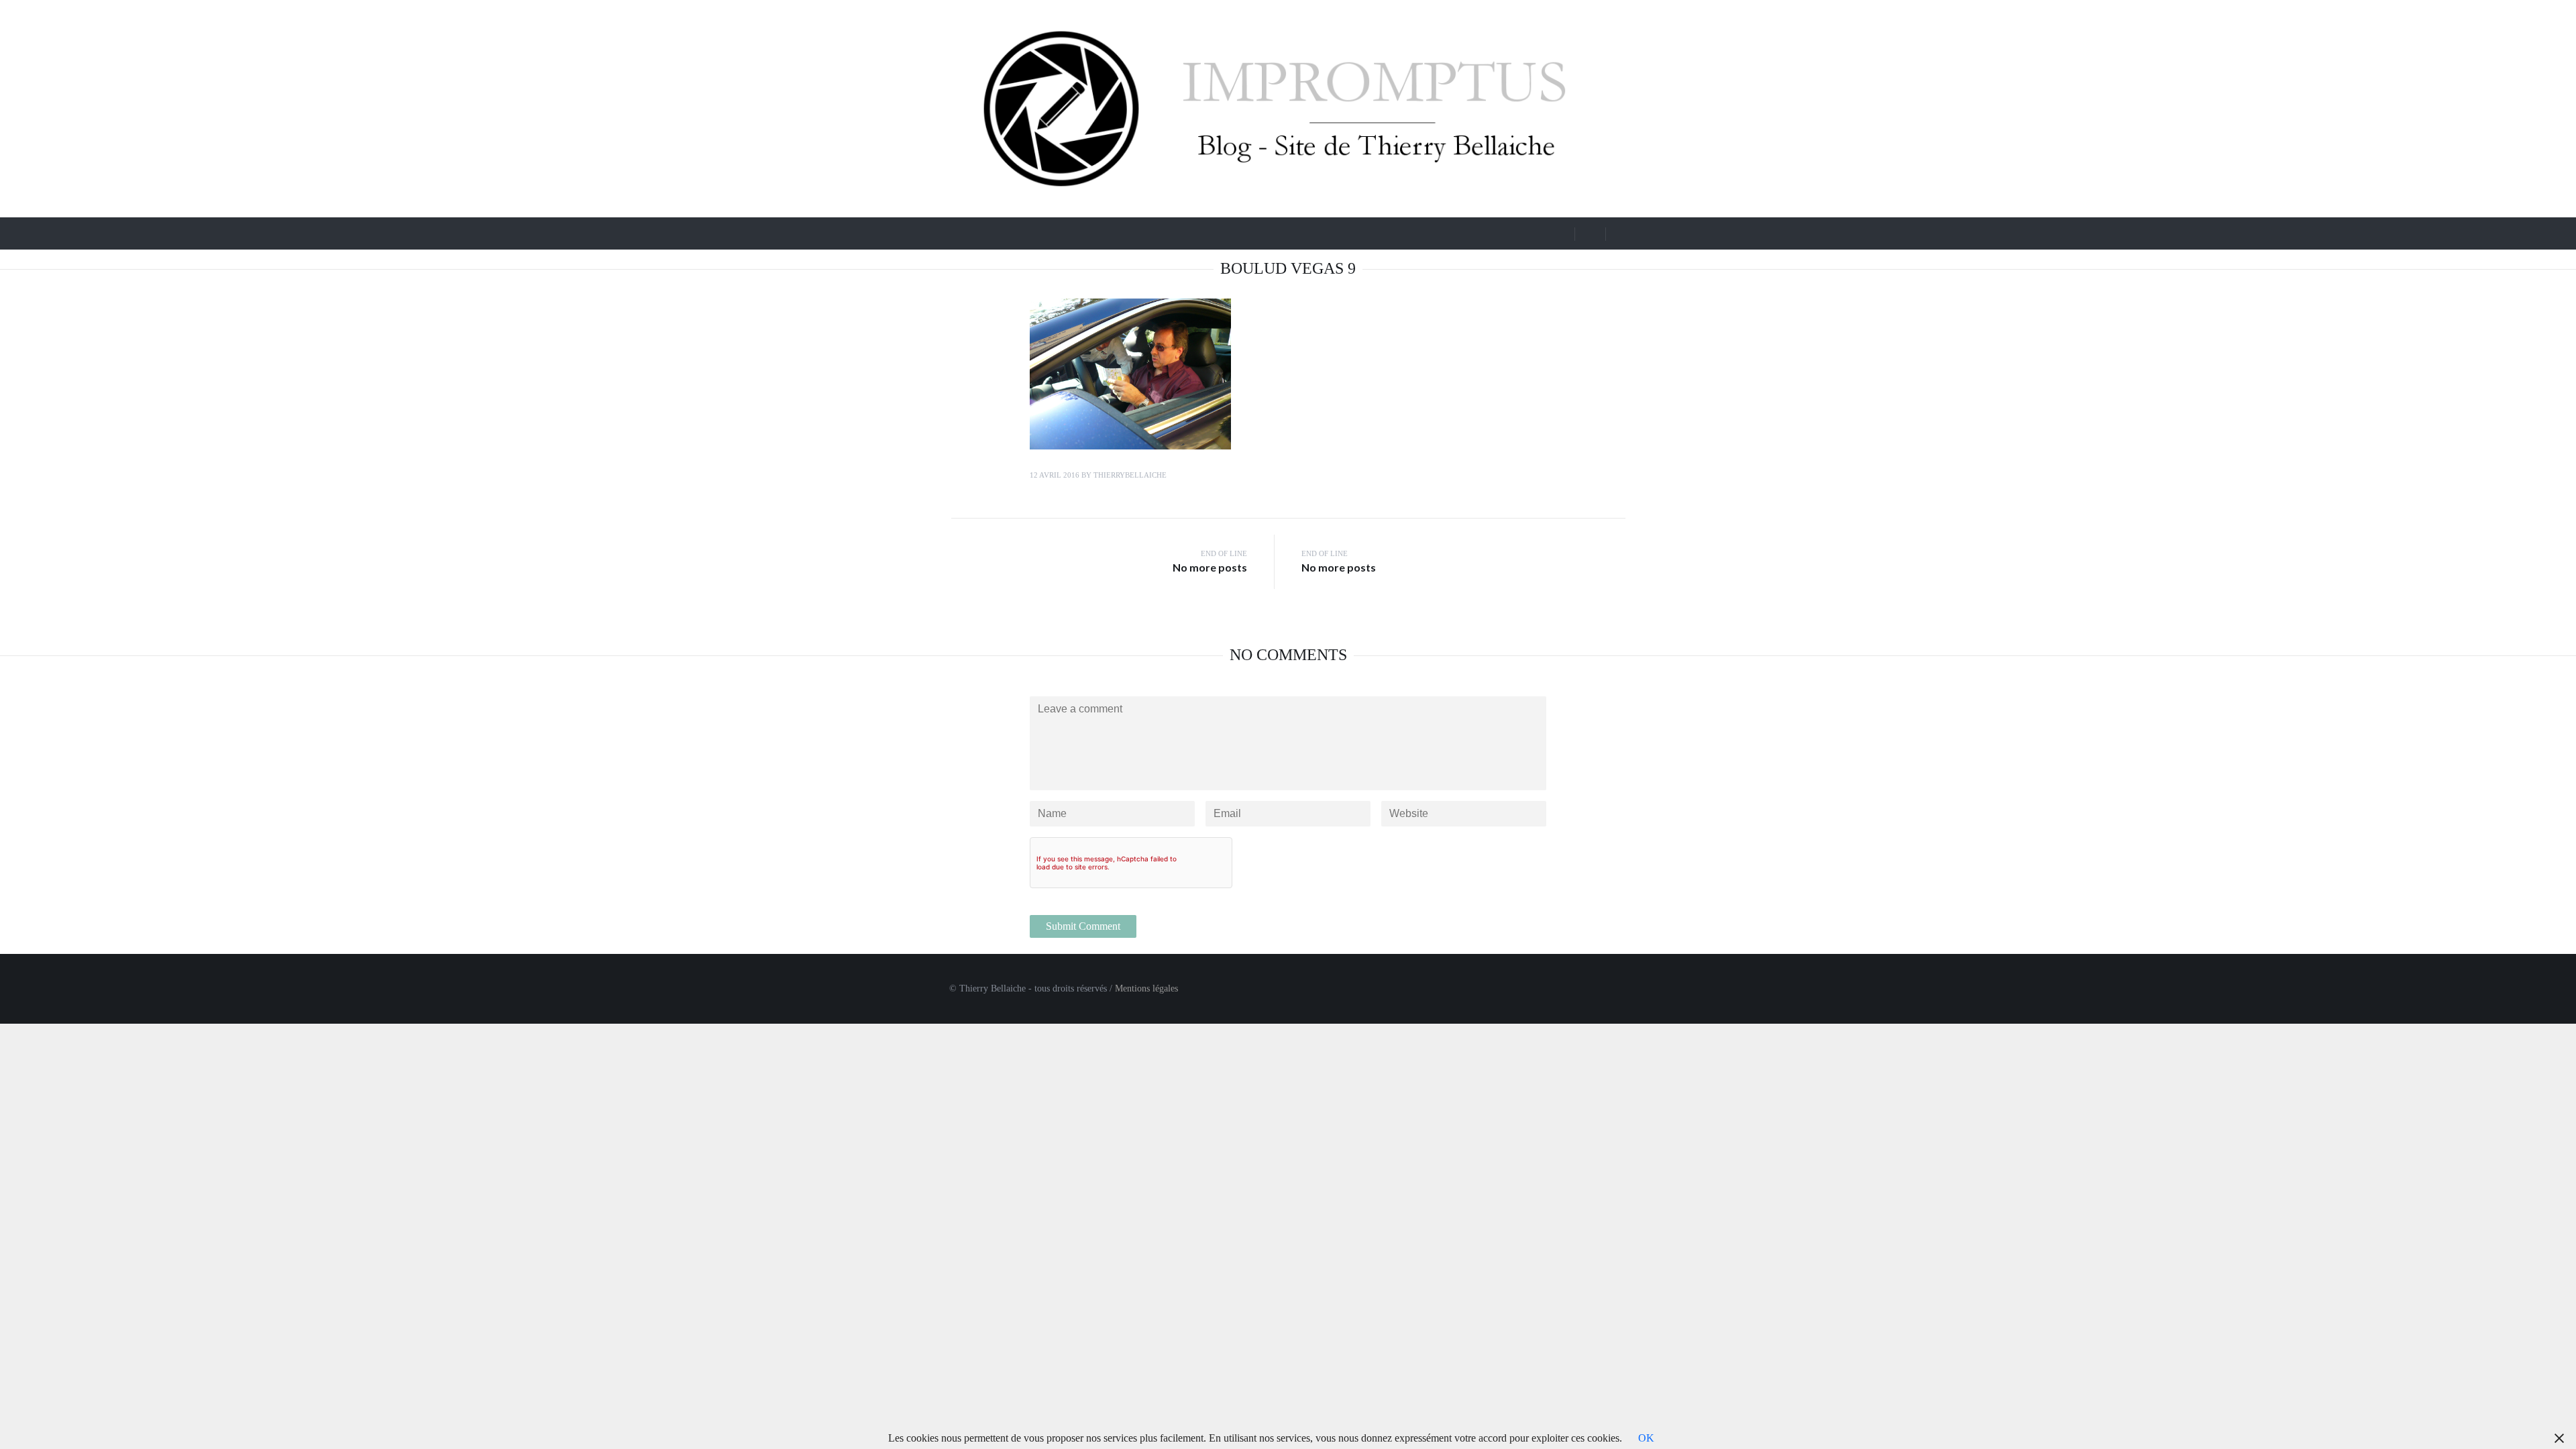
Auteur (1322, 232)
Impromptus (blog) (1030, 232)
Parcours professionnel (1154, 232)
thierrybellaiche (1130, 475)
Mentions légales (1146, 988)
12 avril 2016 (1055, 475)
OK (1646, 1438)
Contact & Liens (1407, 232)
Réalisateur (1247, 232)
